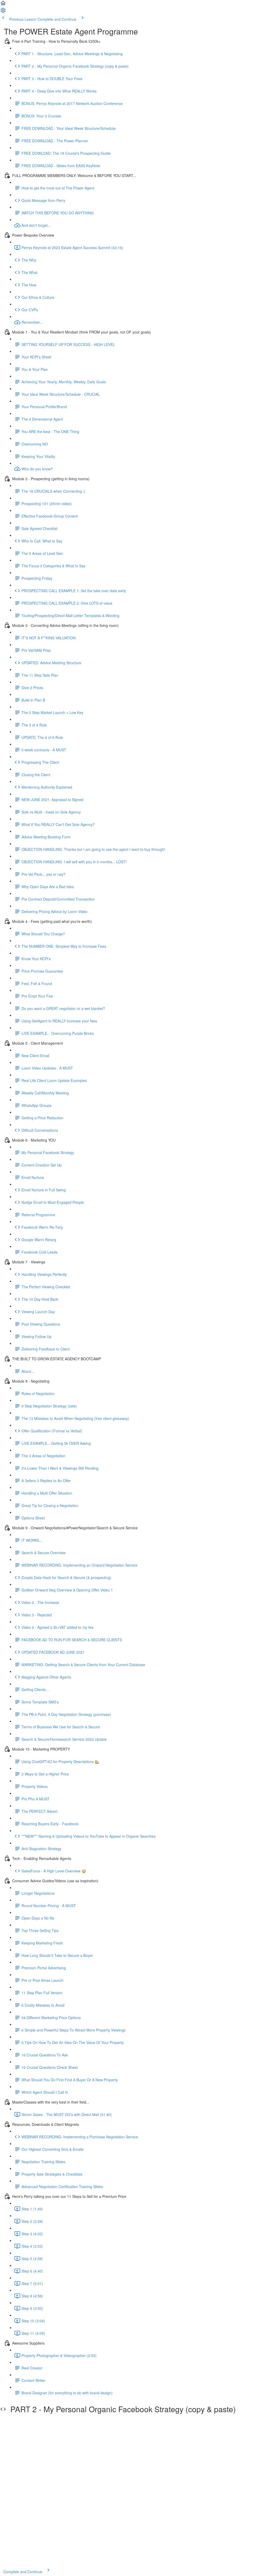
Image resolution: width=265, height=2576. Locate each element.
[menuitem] (3, 12)
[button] (3, 5)
